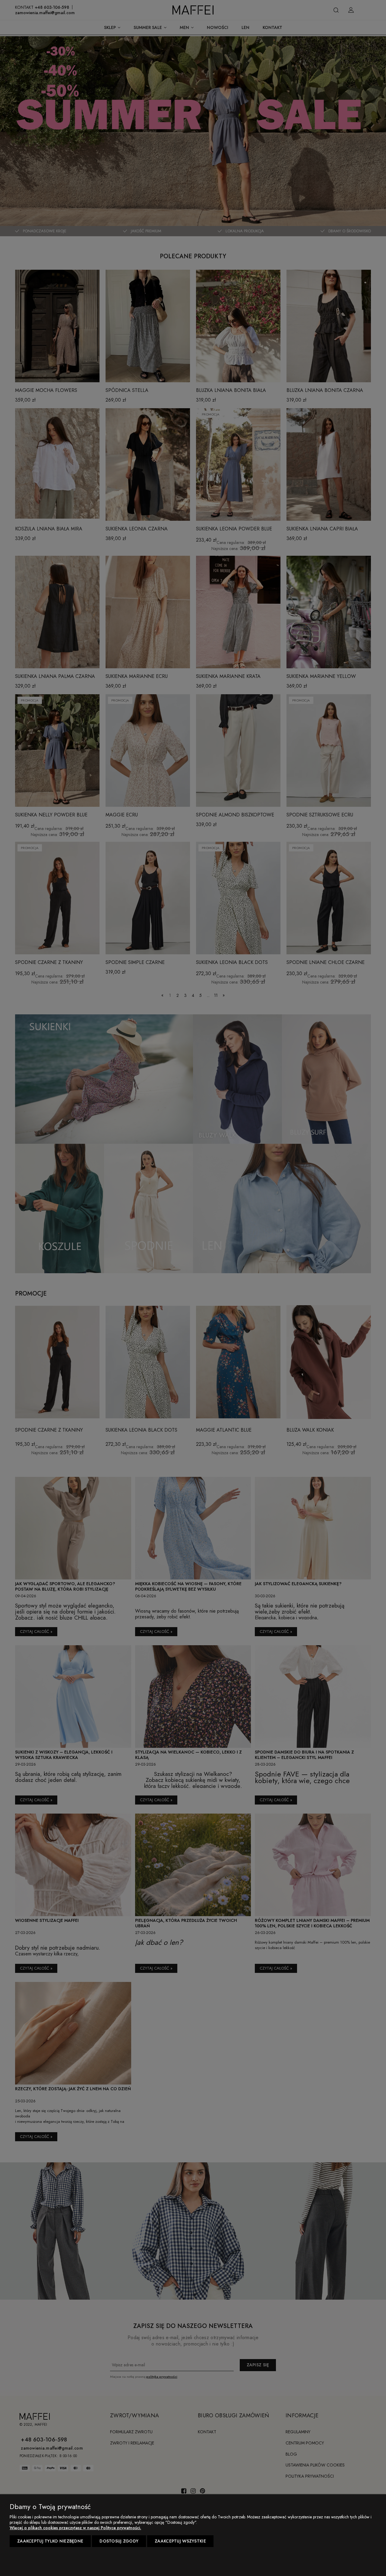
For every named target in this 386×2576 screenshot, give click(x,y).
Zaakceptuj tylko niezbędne (50, 2541)
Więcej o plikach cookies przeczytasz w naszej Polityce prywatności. (75, 2528)
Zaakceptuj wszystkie (180, 2541)
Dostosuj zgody (119, 2541)
